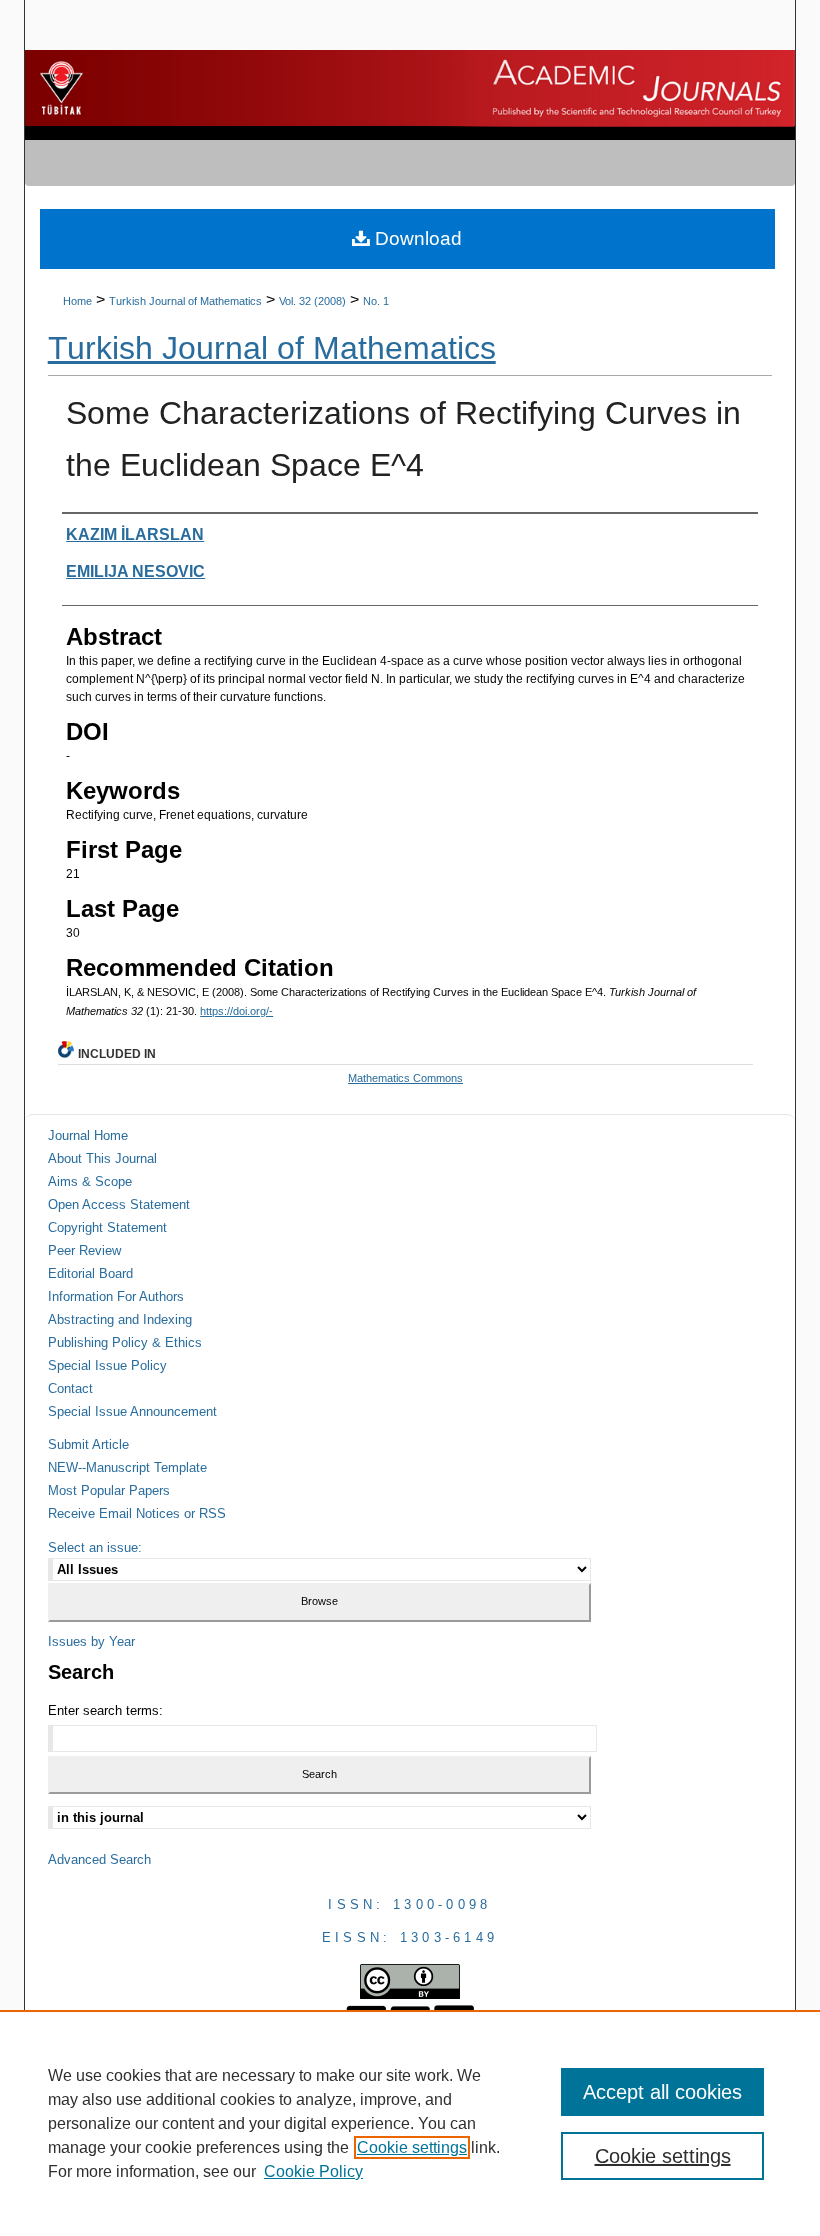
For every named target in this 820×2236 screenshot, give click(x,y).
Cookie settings (412, 2147)
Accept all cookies (662, 2092)
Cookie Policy (313, 2171)
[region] (410, 2123)
